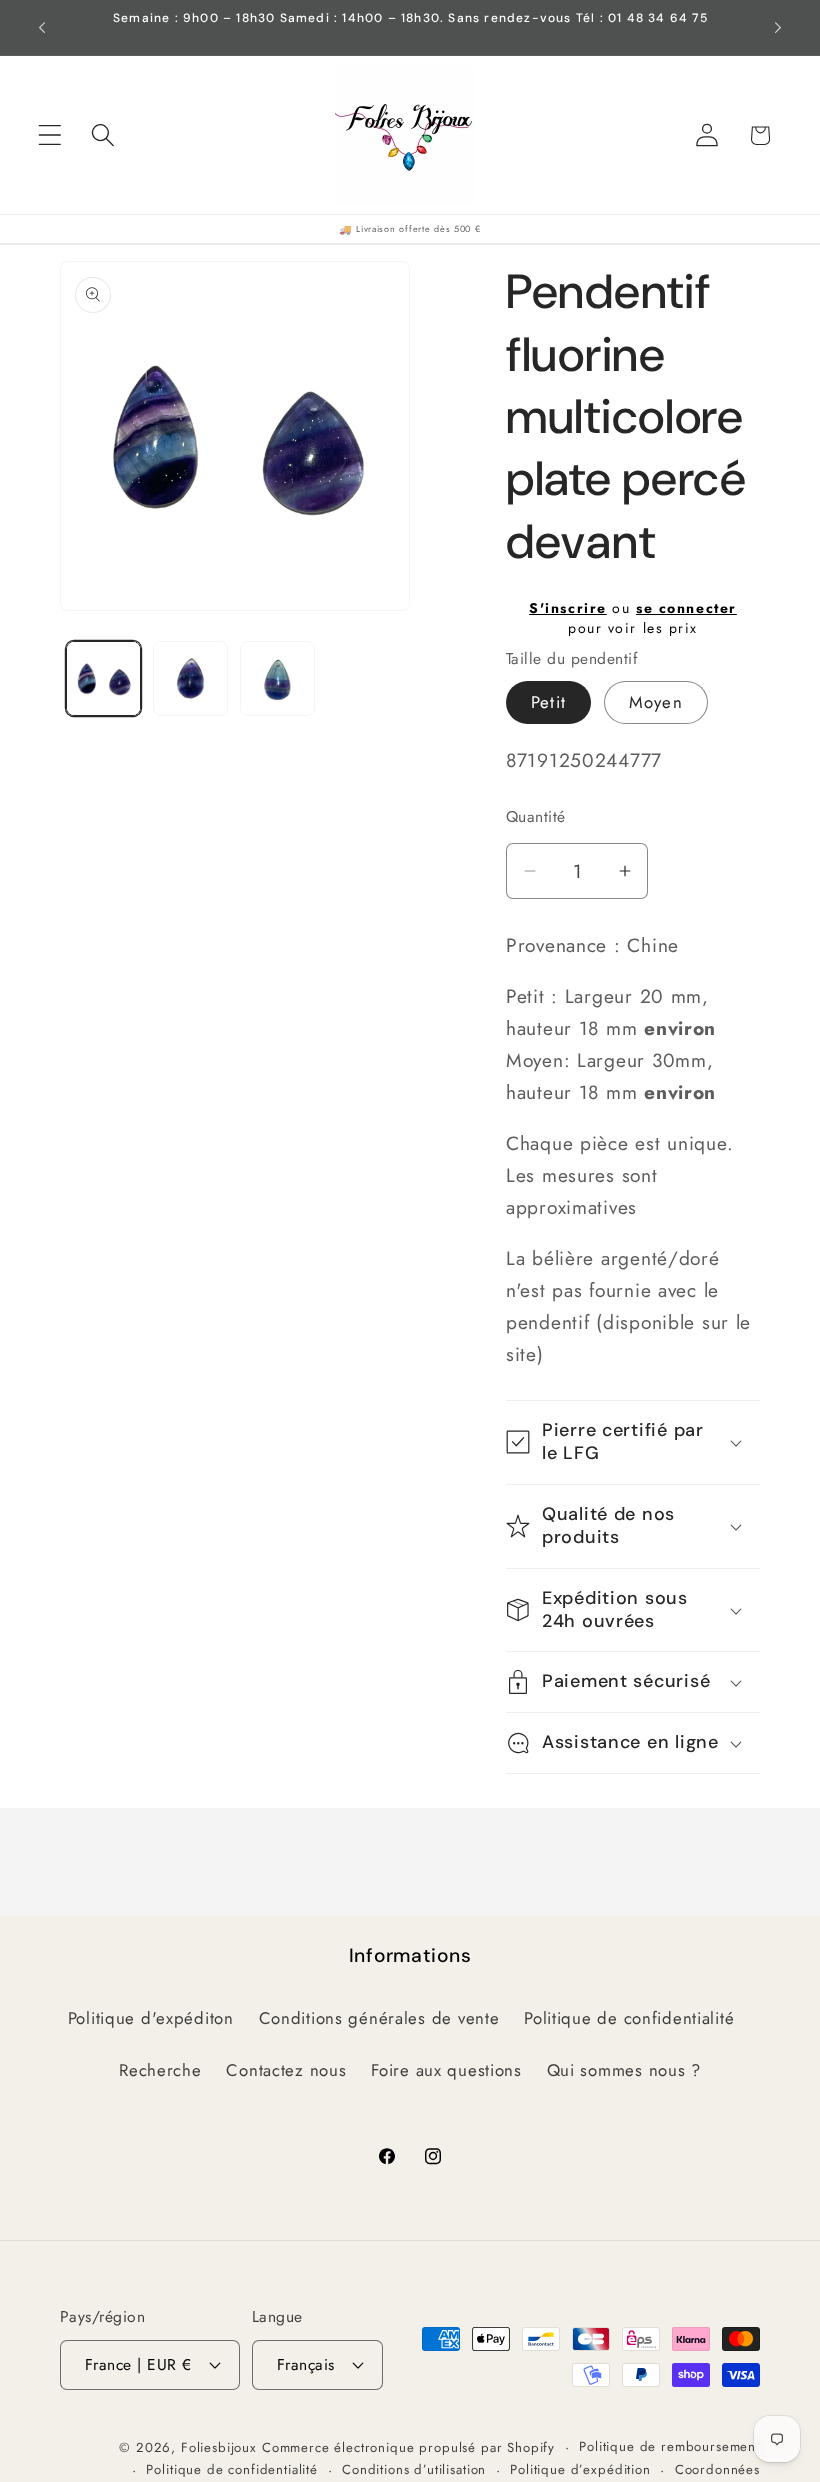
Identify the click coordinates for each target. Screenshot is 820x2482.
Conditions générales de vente (379, 2018)
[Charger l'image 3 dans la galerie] (277, 678)
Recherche (160, 2070)
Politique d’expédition (580, 2469)
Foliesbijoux (219, 2447)
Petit (548, 702)
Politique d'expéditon (151, 2018)
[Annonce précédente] (42, 28)
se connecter (686, 608)
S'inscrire (568, 608)
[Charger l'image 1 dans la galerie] (103, 678)
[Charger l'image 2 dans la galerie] (190, 678)
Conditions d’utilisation (414, 2469)
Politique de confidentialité (629, 2018)
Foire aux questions (446, 2070)
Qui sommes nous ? (624, 2070)
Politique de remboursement (669, 2446)
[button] (50, 135)
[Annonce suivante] (778, 28)
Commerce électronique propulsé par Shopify (408, 2447)
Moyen (656, 702)
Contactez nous (286, 2070)
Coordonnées (717, 2469)
